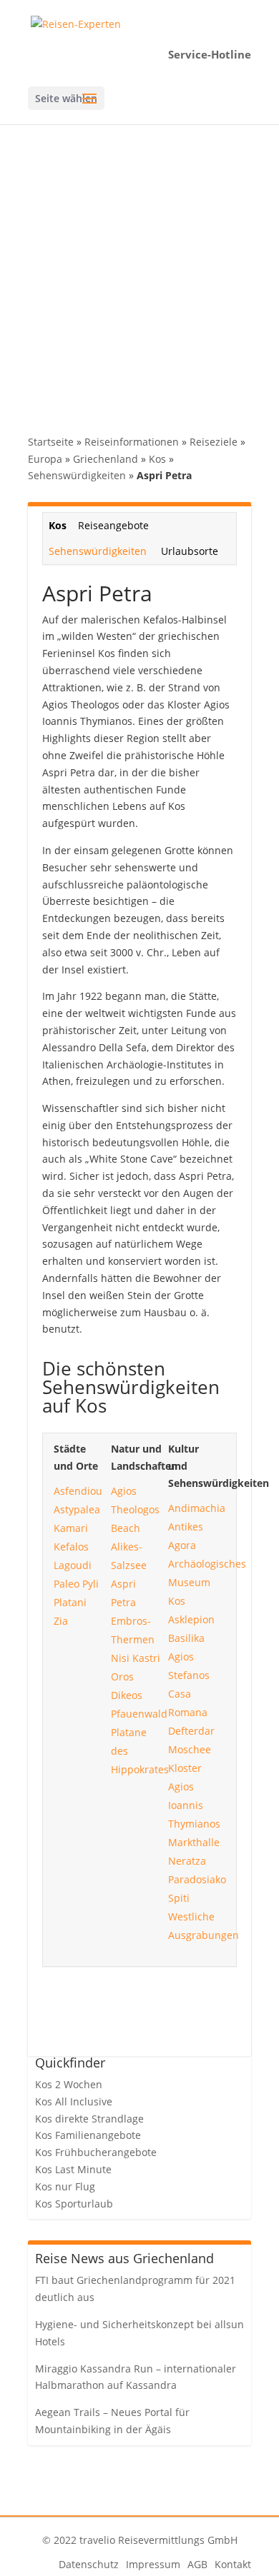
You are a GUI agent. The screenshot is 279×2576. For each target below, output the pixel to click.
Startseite (51, 442)
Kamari (71, 1528)
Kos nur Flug (65, 2186)
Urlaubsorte (190, 551)
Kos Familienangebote (88, 2135)
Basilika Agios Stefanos (189, 1657)
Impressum (153, 2564)
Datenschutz (89, 2564)
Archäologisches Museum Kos (207, 1582)
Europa (45, 459)
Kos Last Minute (73, 2169)
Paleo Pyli (76, 1584)
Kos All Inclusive (74, 2101)
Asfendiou (78, 1491)
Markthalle (194, 1842)
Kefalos (71, 1547)
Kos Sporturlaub (74, 2204)
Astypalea (77, 1509)
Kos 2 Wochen (69, 2084)
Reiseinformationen (132, 442)
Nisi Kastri (136, 1658)
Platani (70, 1602)
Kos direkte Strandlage (89, 2119)
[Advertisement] (139, 271)
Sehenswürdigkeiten (77, 475)
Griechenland (106, 459)
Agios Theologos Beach (135, 1509)
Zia (61, 1621)
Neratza (187, 1861)
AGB (197, 2564)
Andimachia (197, 1508)
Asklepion (191, 1619)
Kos (157, 459)
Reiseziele (214, 442)
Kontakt (233, 2564)
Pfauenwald (139, 1714)
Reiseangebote (113, 525)
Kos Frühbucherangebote (96, 2152)
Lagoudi (73, 1565)
